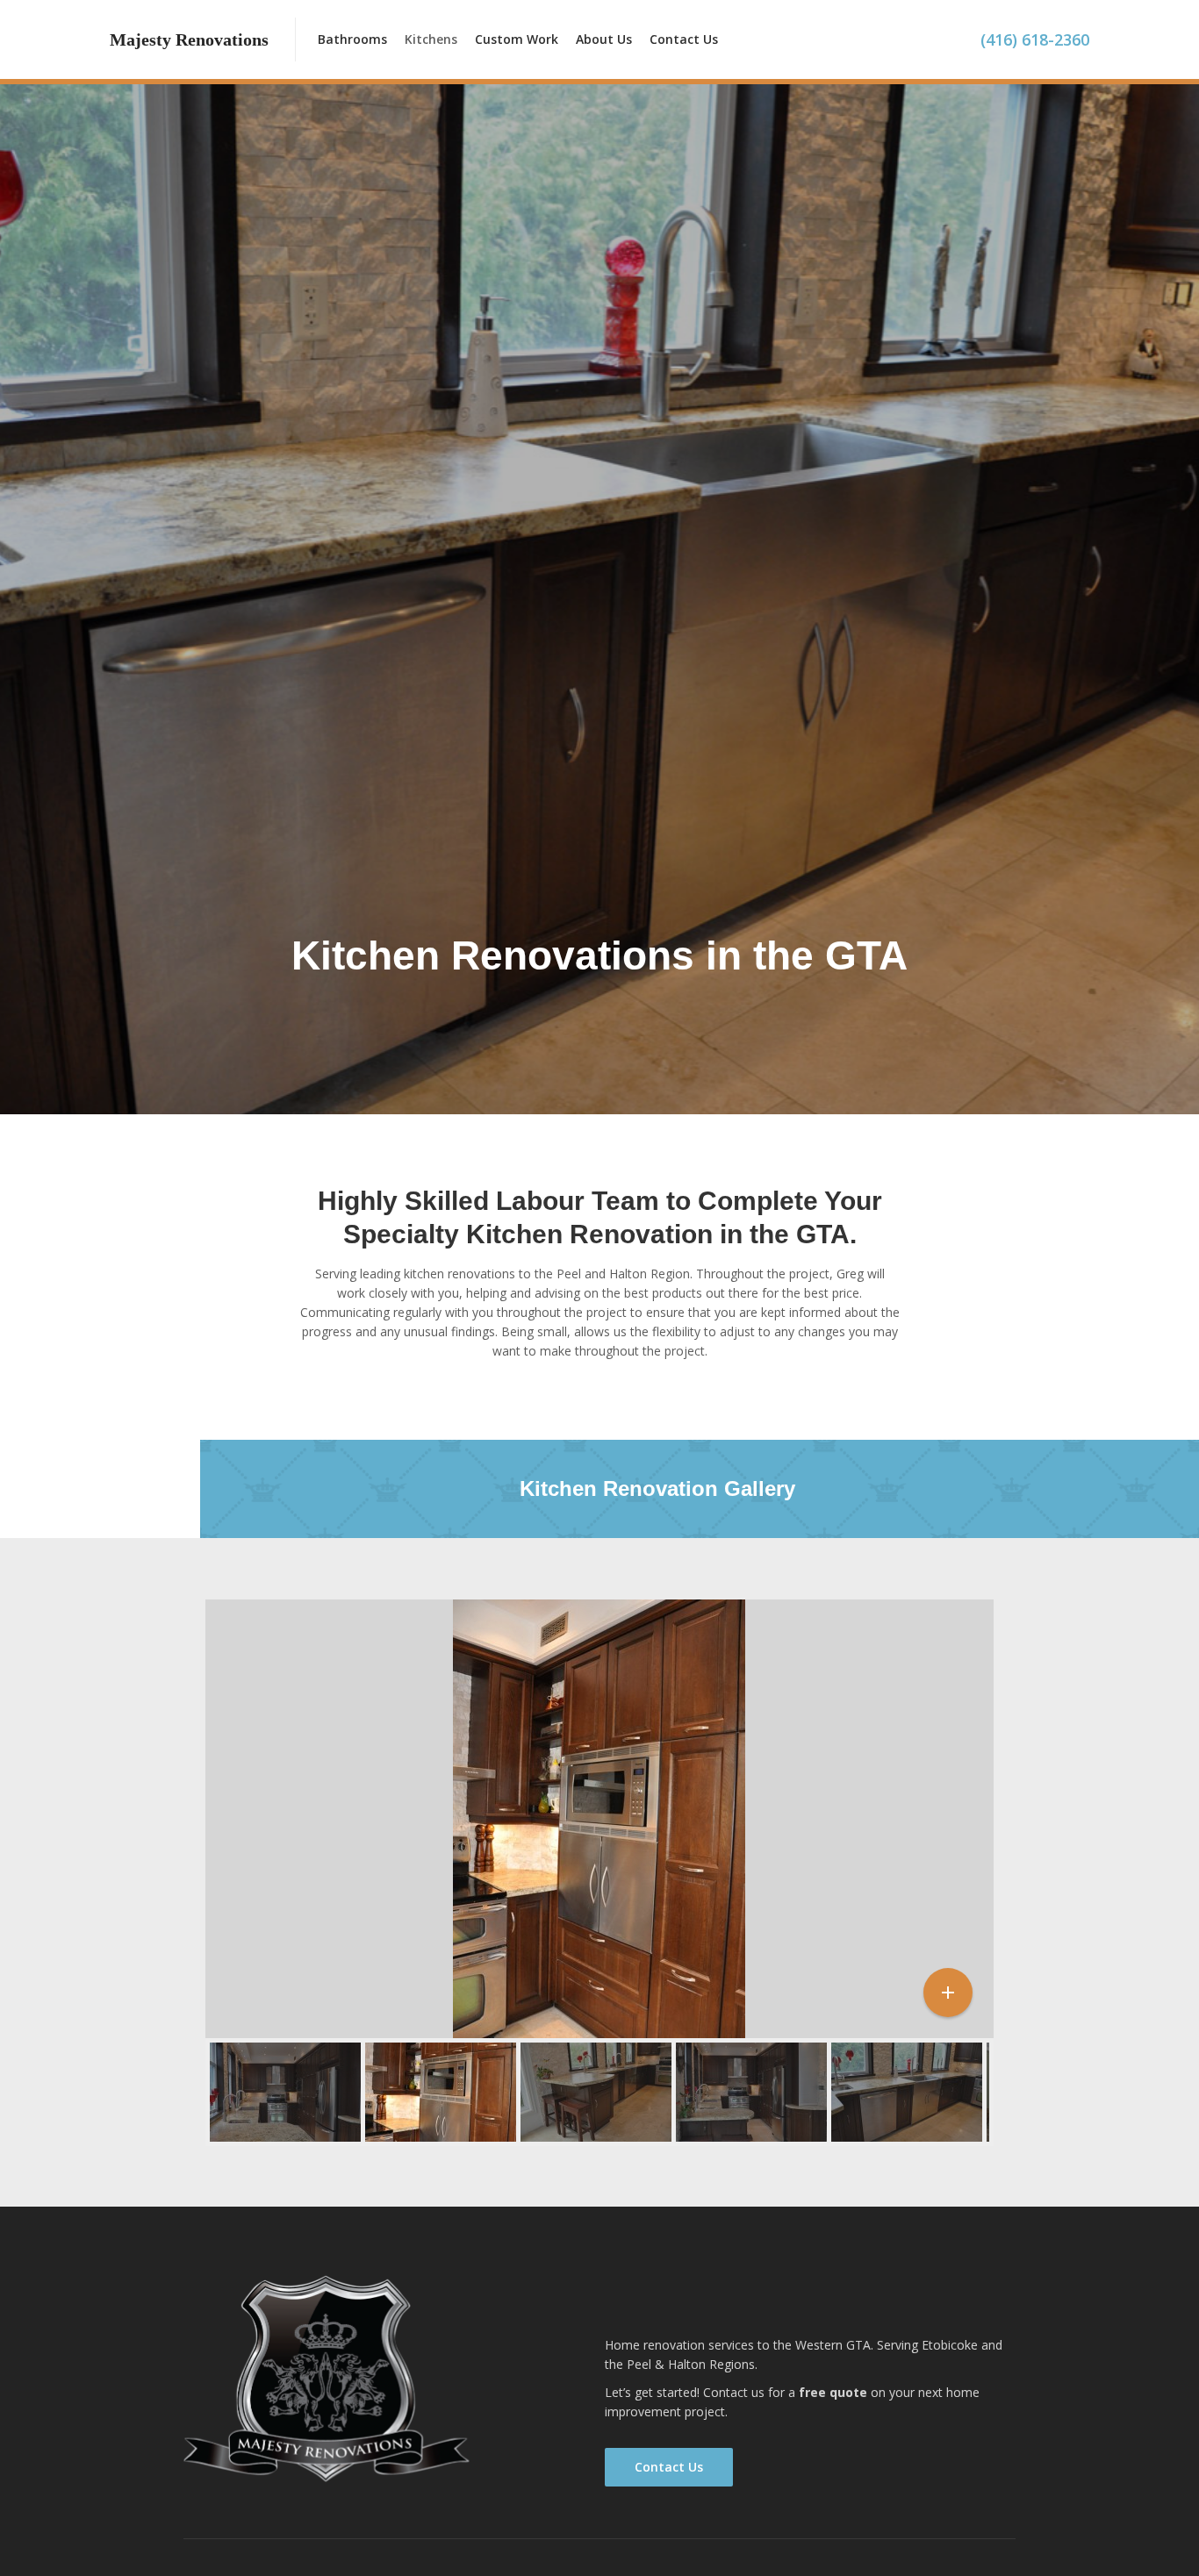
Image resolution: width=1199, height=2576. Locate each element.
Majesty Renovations (709, 2308)
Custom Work (517, 39)
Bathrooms (352, 39)
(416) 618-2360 (1035, 39)
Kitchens (431, 39)
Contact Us (684, 39)
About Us (604, 39)
